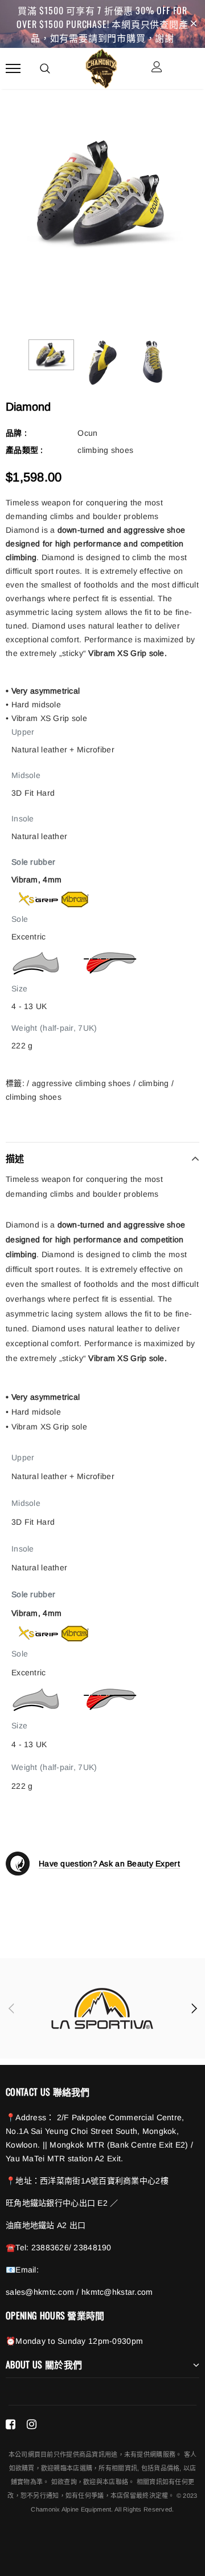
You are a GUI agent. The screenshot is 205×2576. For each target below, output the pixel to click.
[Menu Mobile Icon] (13, 68)
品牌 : (16, 433)
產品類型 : (24, 450)
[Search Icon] (45, 68)
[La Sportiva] (102, 2008)
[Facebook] (11, 2424)
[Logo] (101, 67)
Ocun (87, 433)
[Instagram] (32, 2424)
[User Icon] (157, 68)
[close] (194, 24)
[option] (102, 193)
